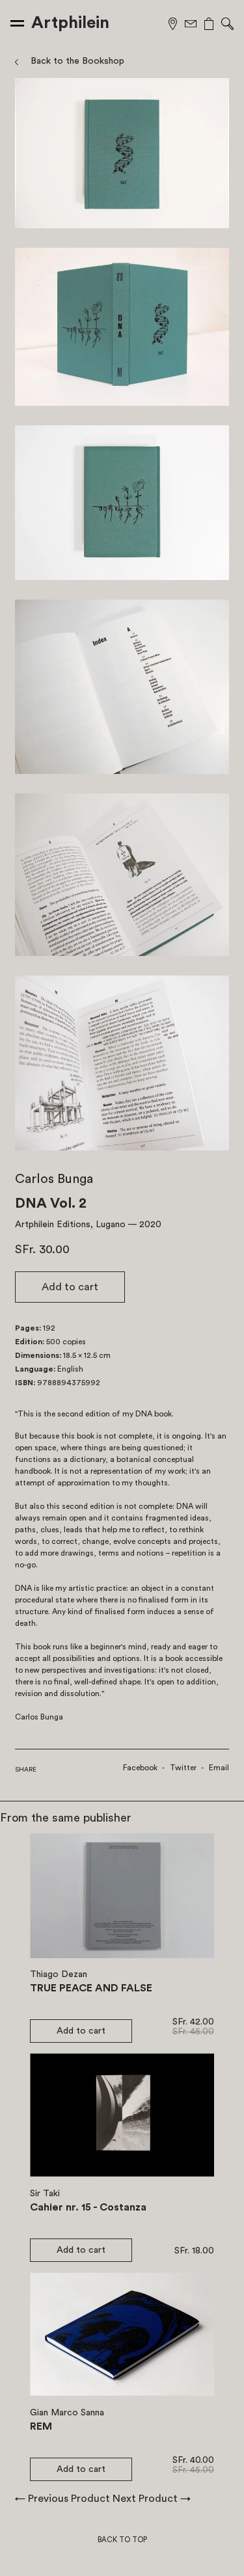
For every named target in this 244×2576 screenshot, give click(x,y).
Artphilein (70, 23)
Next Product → (152, 2499)
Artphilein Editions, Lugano (70, 1225)
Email (219, 1768)
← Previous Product (62, 2499)
